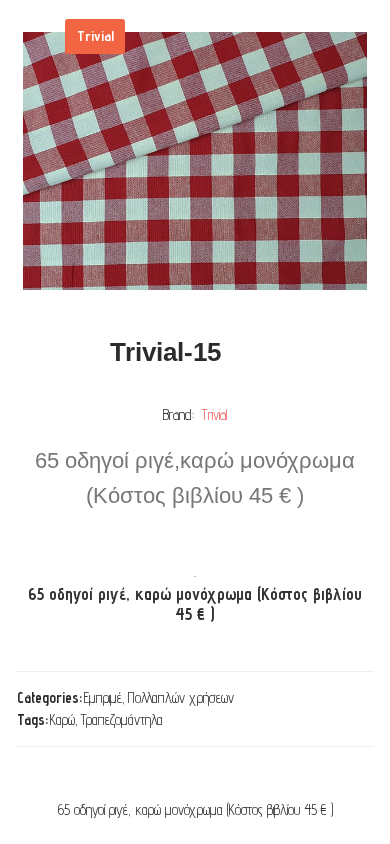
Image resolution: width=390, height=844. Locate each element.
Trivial (215, 414)
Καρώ (62, 719)
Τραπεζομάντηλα (122, 719)
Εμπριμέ (103, 697)
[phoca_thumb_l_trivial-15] (195, 161)
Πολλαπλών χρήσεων (181, 697)
